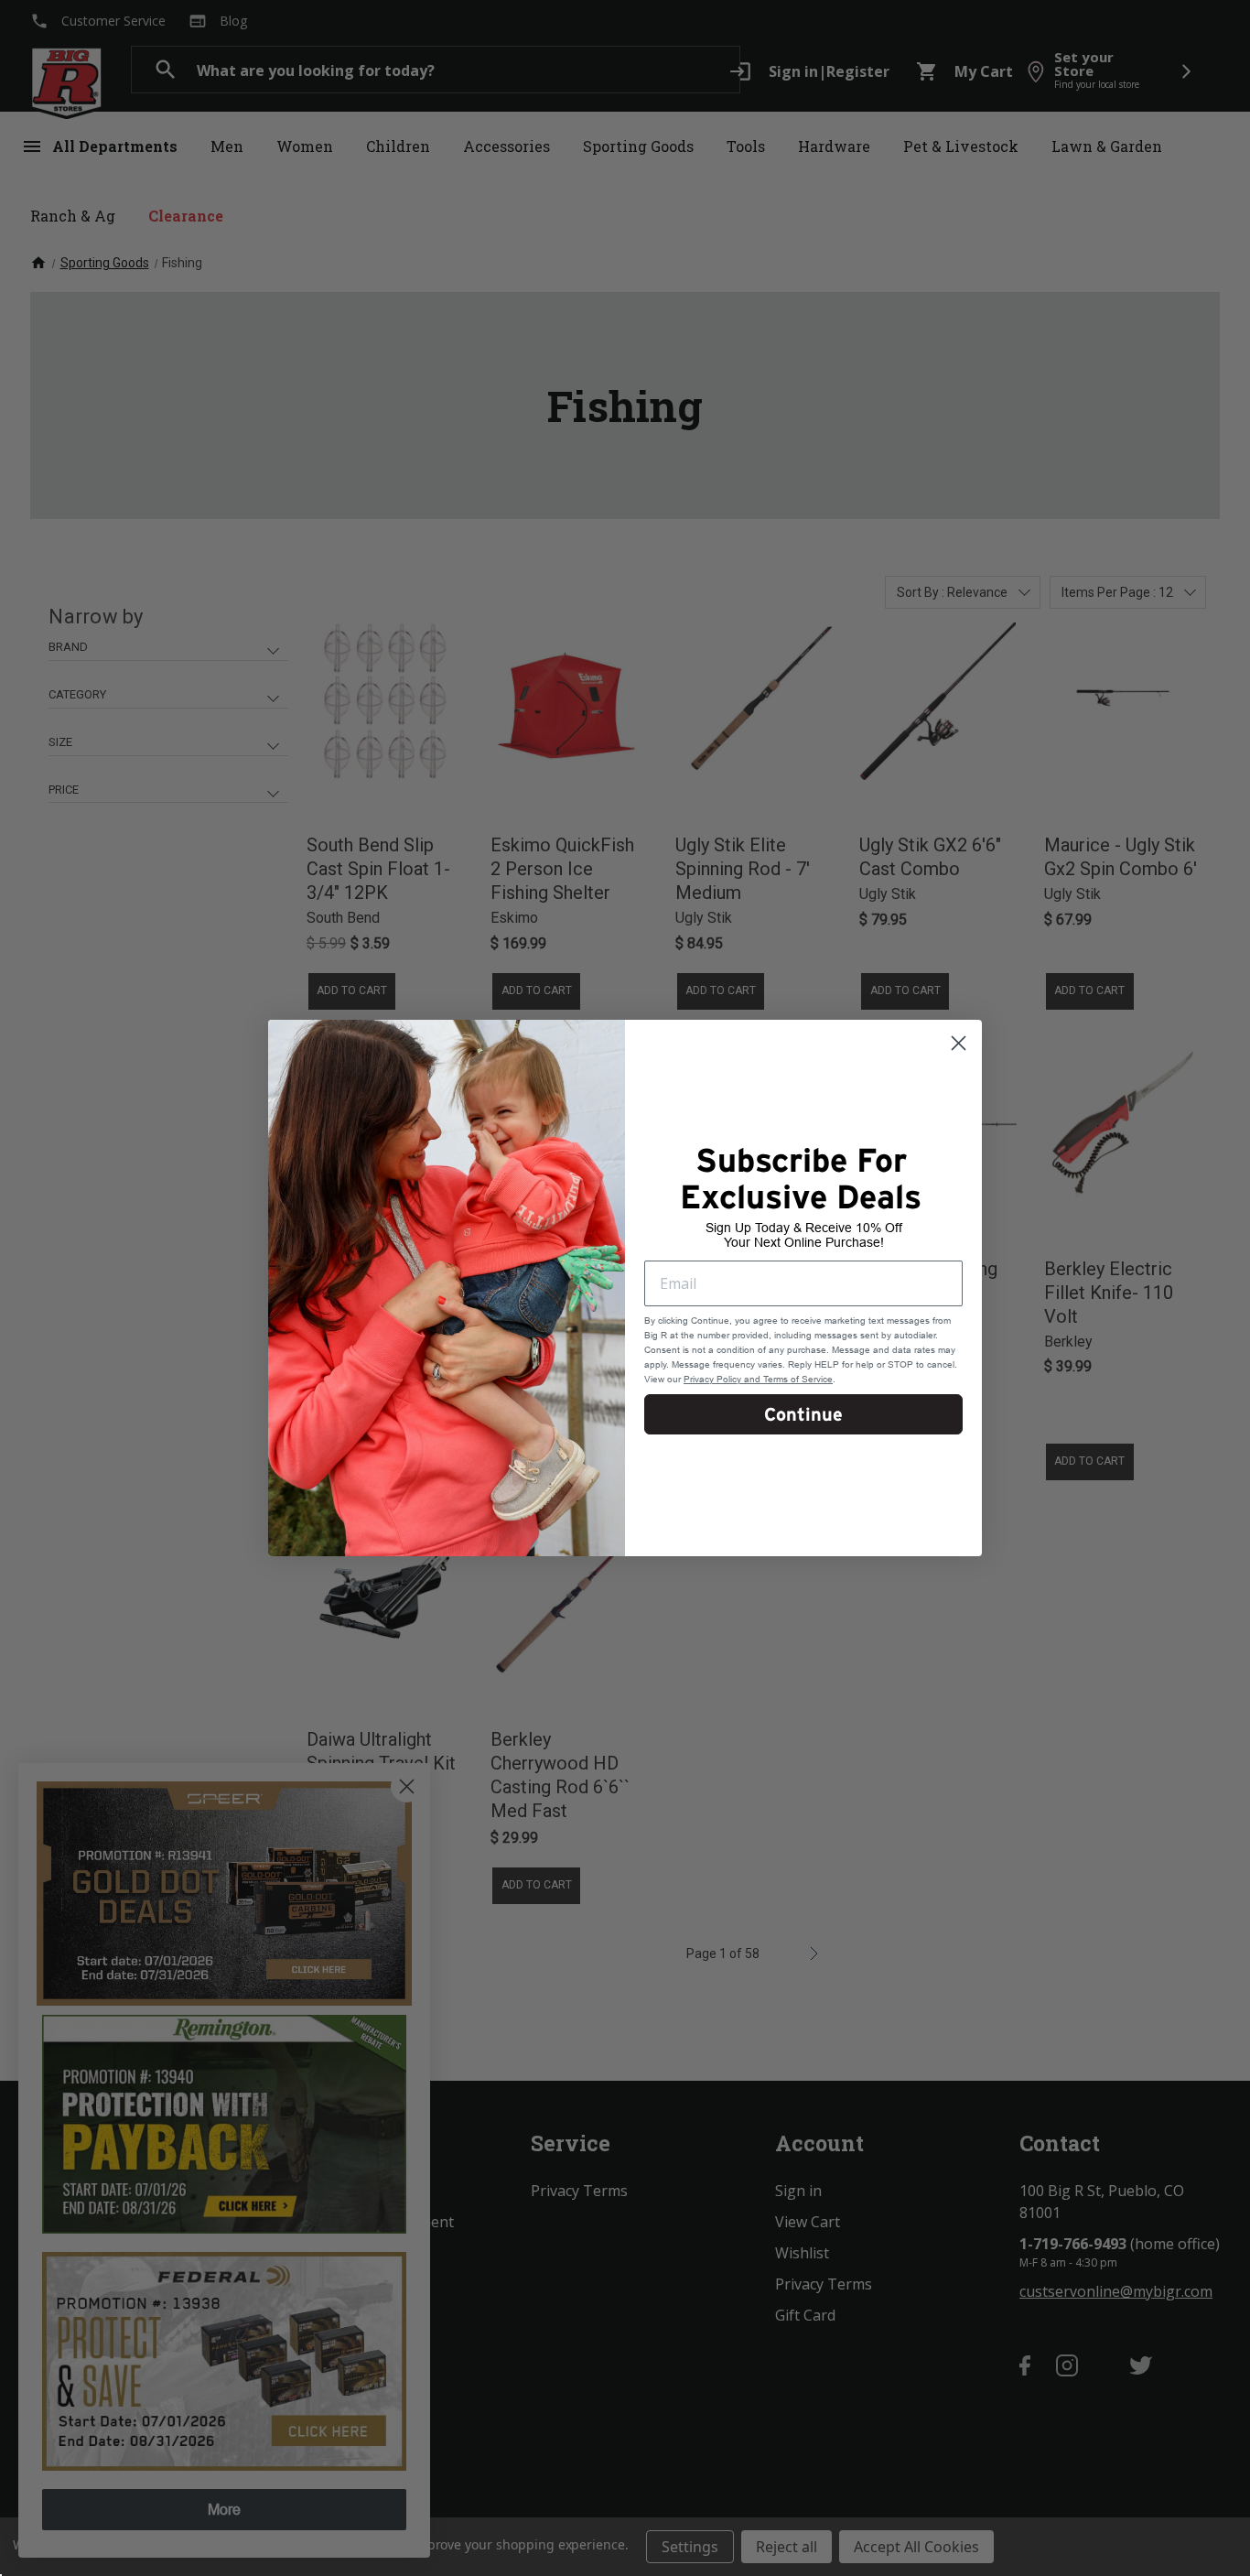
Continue (803, 1414)
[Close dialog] (959, 1043)
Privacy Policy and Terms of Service (758, 1379)
